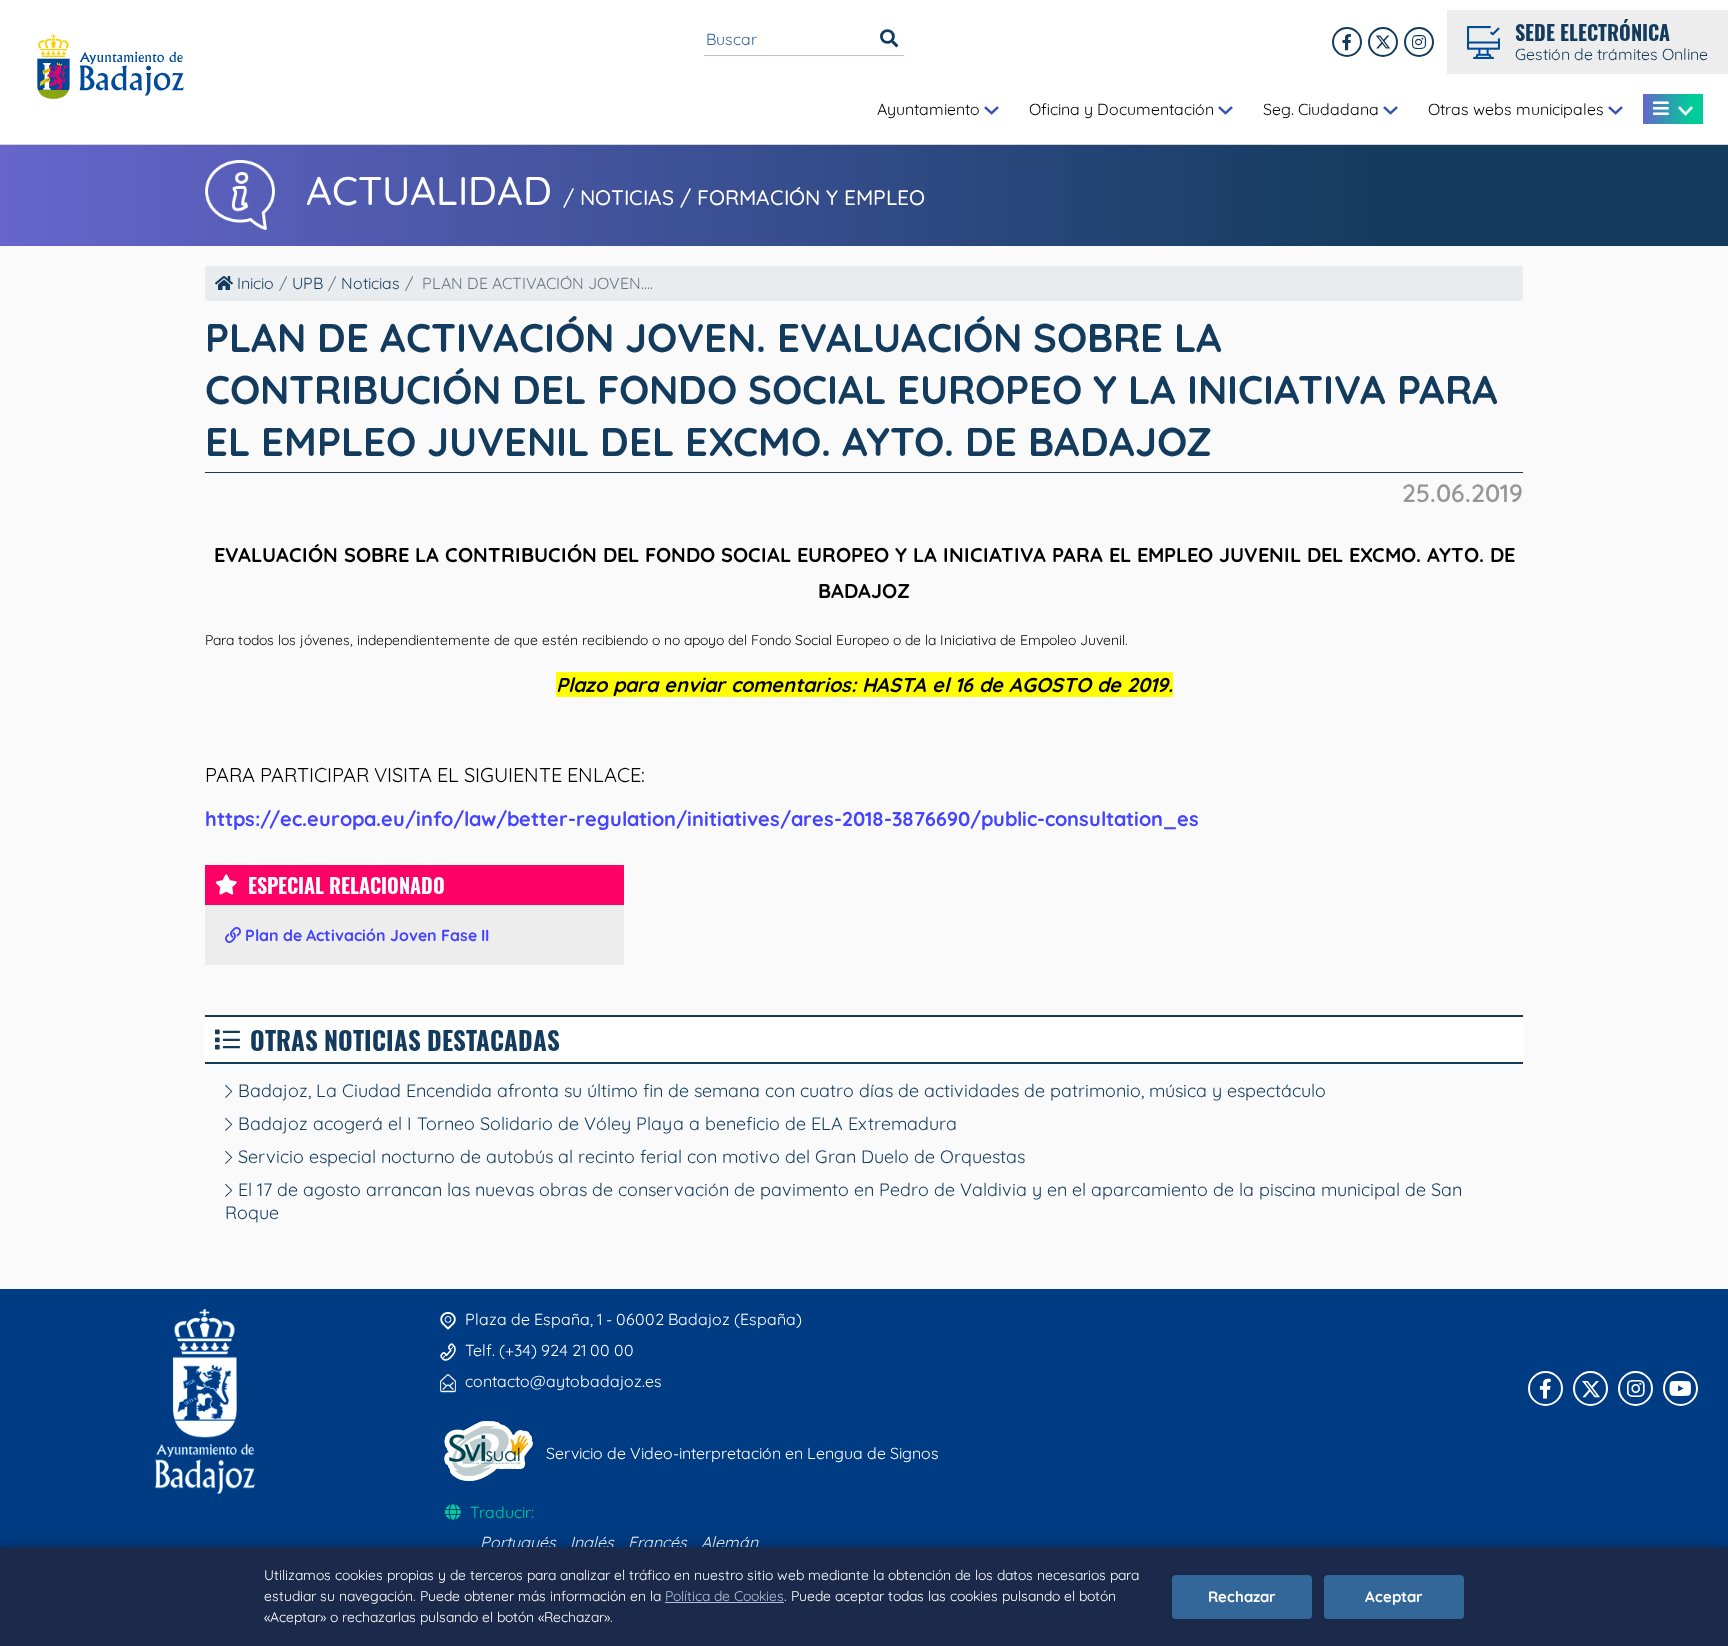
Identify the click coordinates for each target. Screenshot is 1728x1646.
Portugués (518, 1542)
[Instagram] (1419, 42)
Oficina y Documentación (1123, 109)
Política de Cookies (724, 1596)
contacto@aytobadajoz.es (563, 1381)
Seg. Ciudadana (1323, 109)
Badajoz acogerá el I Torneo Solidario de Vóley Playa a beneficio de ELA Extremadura (595, 1123)
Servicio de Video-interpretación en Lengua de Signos (742, 1453)
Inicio (253, 283)
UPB (307, 283)
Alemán (729, 1542)
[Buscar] (889, 39)
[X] (1383, 42)
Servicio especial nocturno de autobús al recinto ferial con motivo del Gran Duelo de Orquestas (629, 1156)
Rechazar (1242, 1596)
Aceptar (1394, 1596)
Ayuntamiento (930, 109)
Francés (657, 1542)
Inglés (592, 1542)
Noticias (370, 283)
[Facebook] (1347, 42)
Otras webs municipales (1518, 109)
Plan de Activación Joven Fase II (365, 935)
